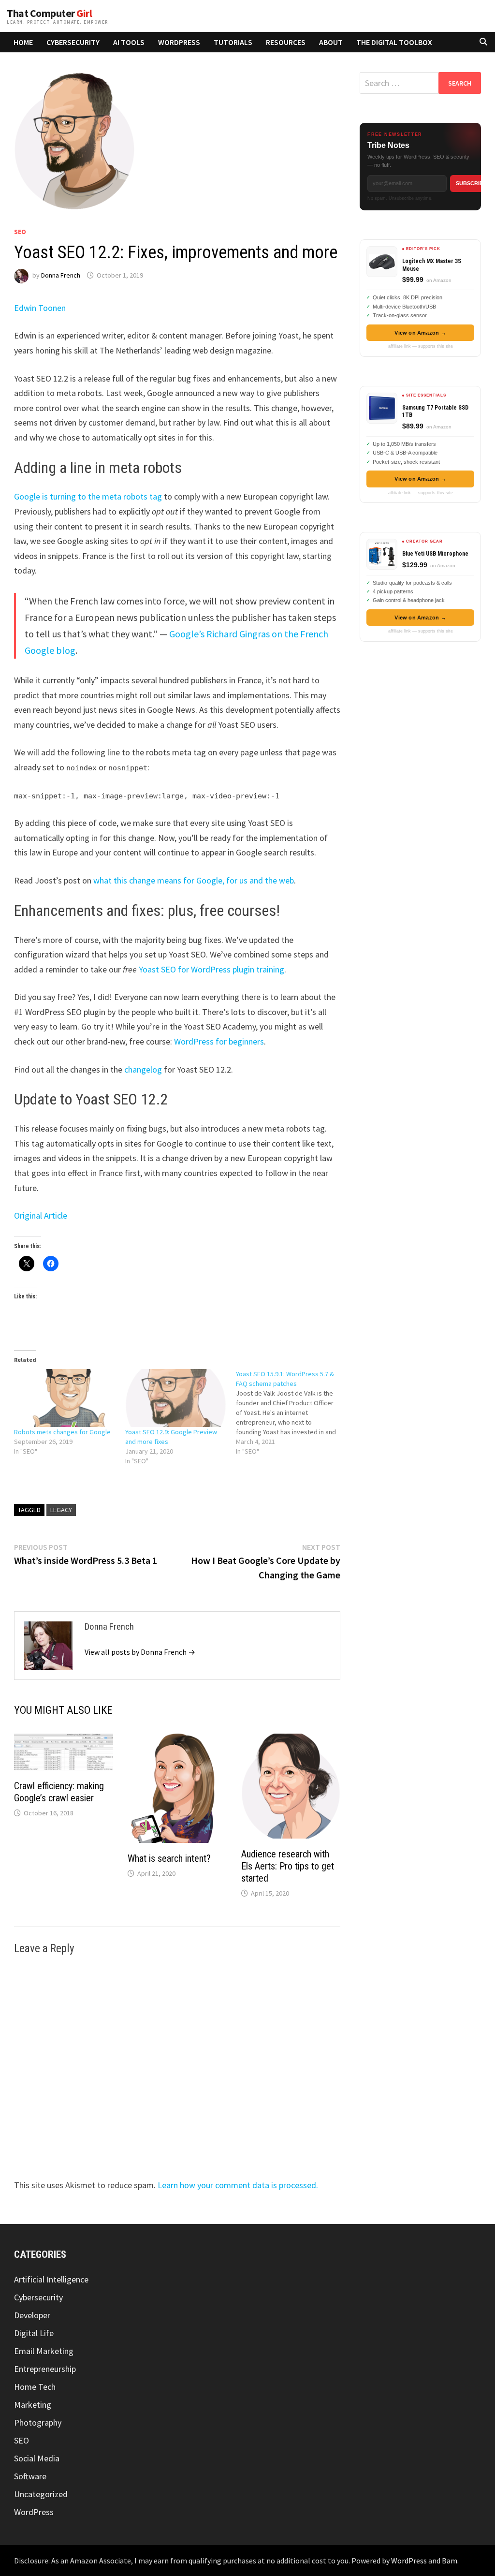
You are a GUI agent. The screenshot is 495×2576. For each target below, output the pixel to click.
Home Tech (35, 2387)
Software (30, 2476)
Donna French (61, 275)
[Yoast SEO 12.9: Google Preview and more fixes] (176, 1398)
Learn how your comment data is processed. (238, 2185)
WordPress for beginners (219, 1041)
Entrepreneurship (45, 2369)
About (331, 42)
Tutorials (233, 42)
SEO (20, 232)
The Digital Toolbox (394, 42)
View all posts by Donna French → (140, 1652)
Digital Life (34, 2333)
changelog (143, 1069)
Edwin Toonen (40, 308)
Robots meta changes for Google (62, 1432)
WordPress (179, 42)
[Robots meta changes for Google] (65, 1398)
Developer (32, 2315)
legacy (61, 1510)
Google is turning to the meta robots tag (88, 496)
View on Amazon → (420, 333)
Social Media (37, 2458)
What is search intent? (169, 1858)
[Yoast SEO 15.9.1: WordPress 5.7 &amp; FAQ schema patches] (291, 1413)
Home (23, 42)
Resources (286, 42)
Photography (38, 2422)
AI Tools (129, 42)
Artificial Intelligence (51, 2279)
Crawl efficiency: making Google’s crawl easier (59, 1792)
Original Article (41, 1215)
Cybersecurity (73, 42)
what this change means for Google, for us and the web (194, 880)
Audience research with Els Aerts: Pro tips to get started (288, 1866)
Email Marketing (44, 2351)
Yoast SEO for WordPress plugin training (211, 969)
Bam (450, 2561)
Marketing (33, 2405)
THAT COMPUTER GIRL (49, 13)
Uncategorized (41, 2494)
